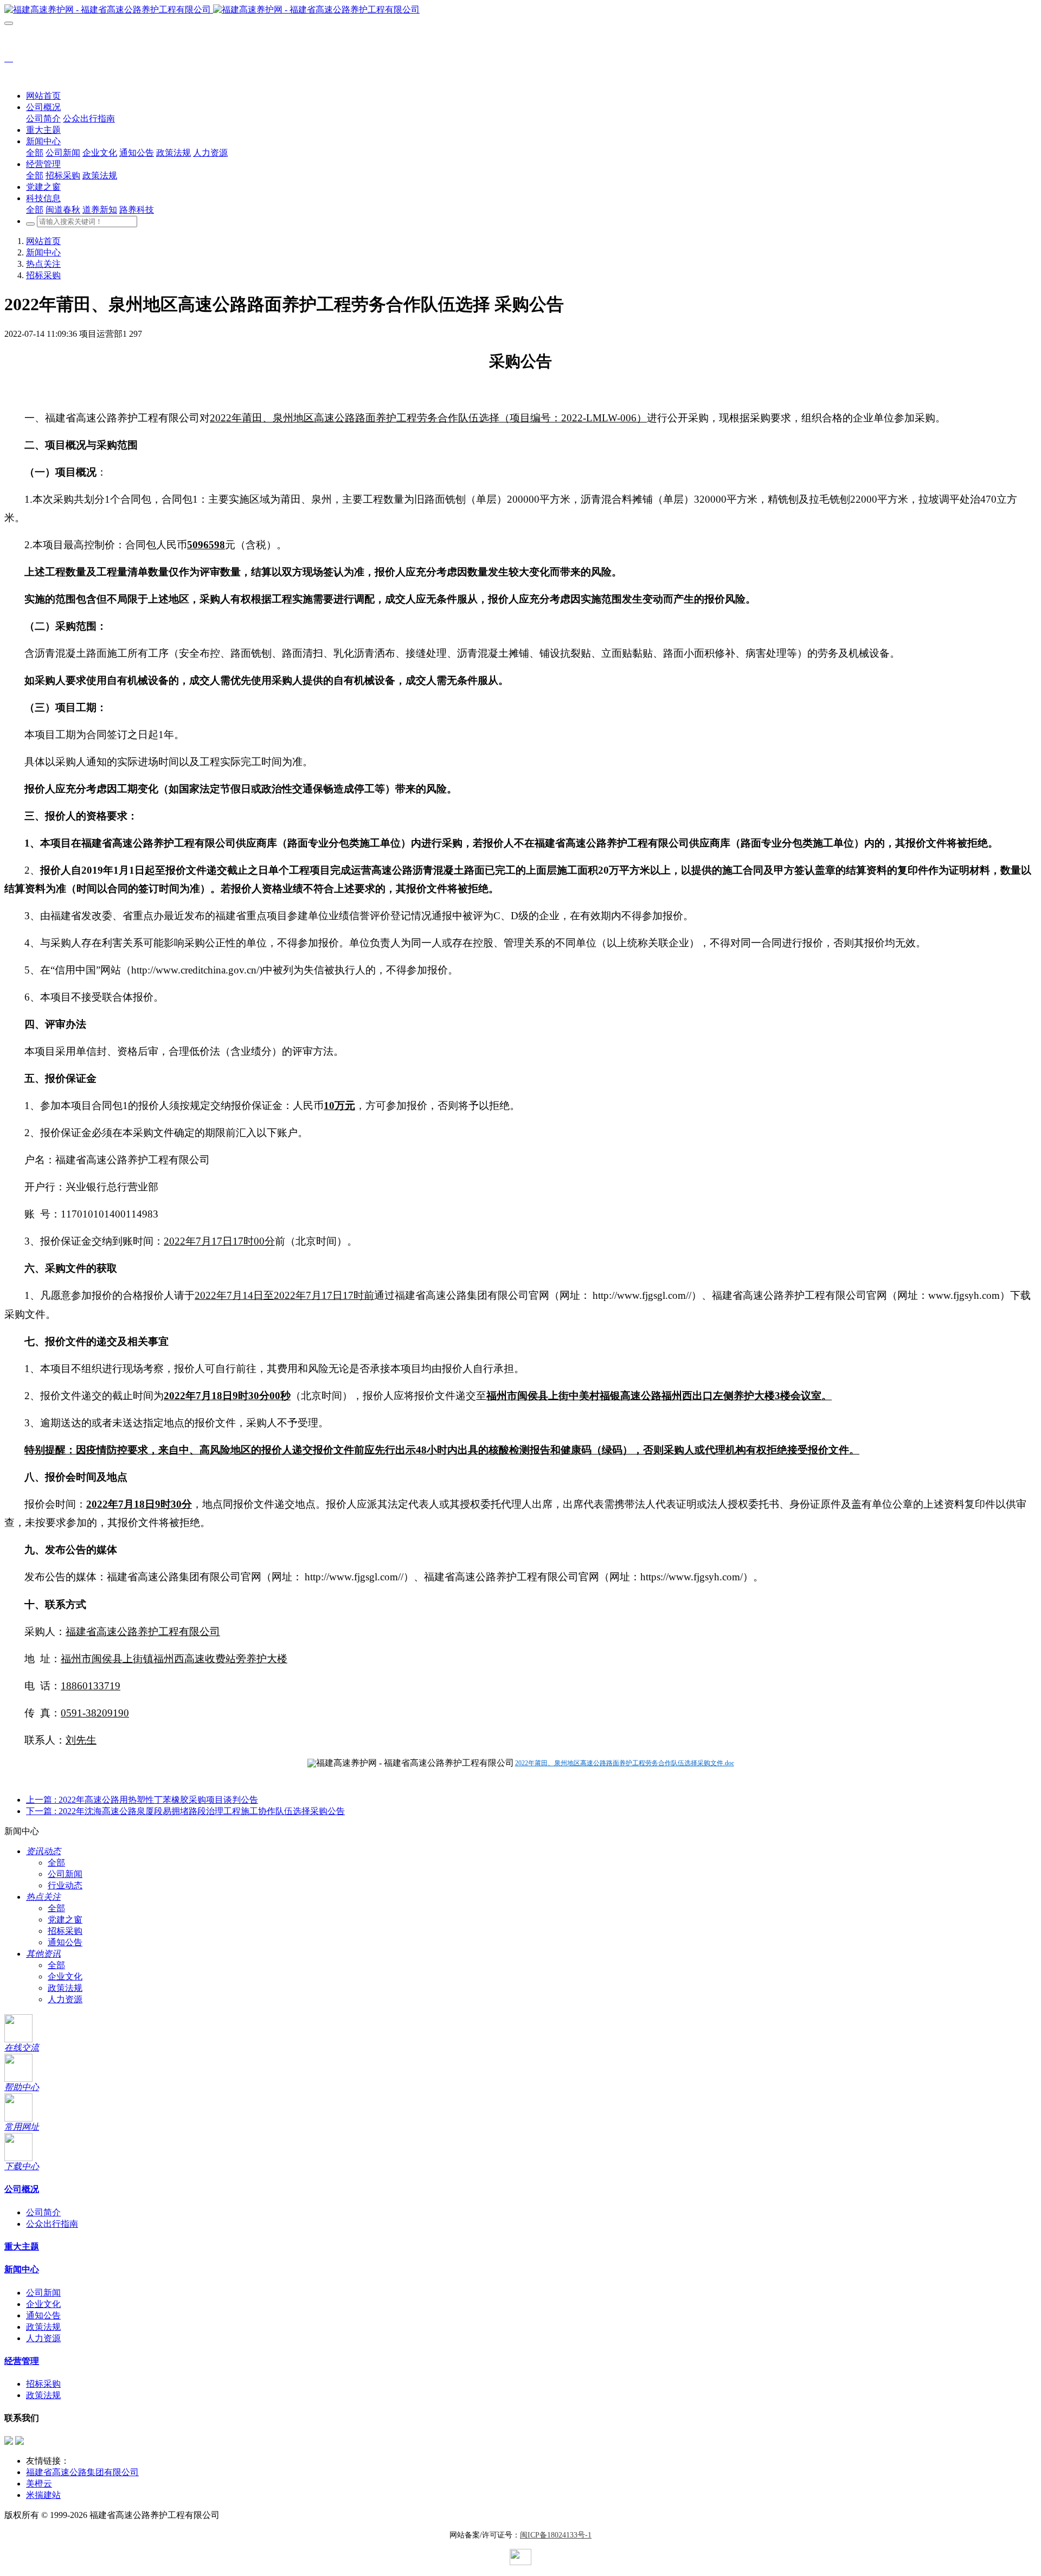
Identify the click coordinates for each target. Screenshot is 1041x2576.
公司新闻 (65, 1874)
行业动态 (65, 1885)
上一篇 (142, 1800)
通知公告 (65, 1942)
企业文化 (65, 1976)
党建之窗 (65, 1920)
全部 (35, 153)
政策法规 (65, 1988)
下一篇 (185, 1811)
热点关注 (43, 264)
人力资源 (65, 1999)
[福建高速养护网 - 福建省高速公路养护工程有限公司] (520, 10)
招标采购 (43, 275)
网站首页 (43, 96)
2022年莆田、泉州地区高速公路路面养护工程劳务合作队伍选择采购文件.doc (625, 1763)
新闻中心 (43, 252)
